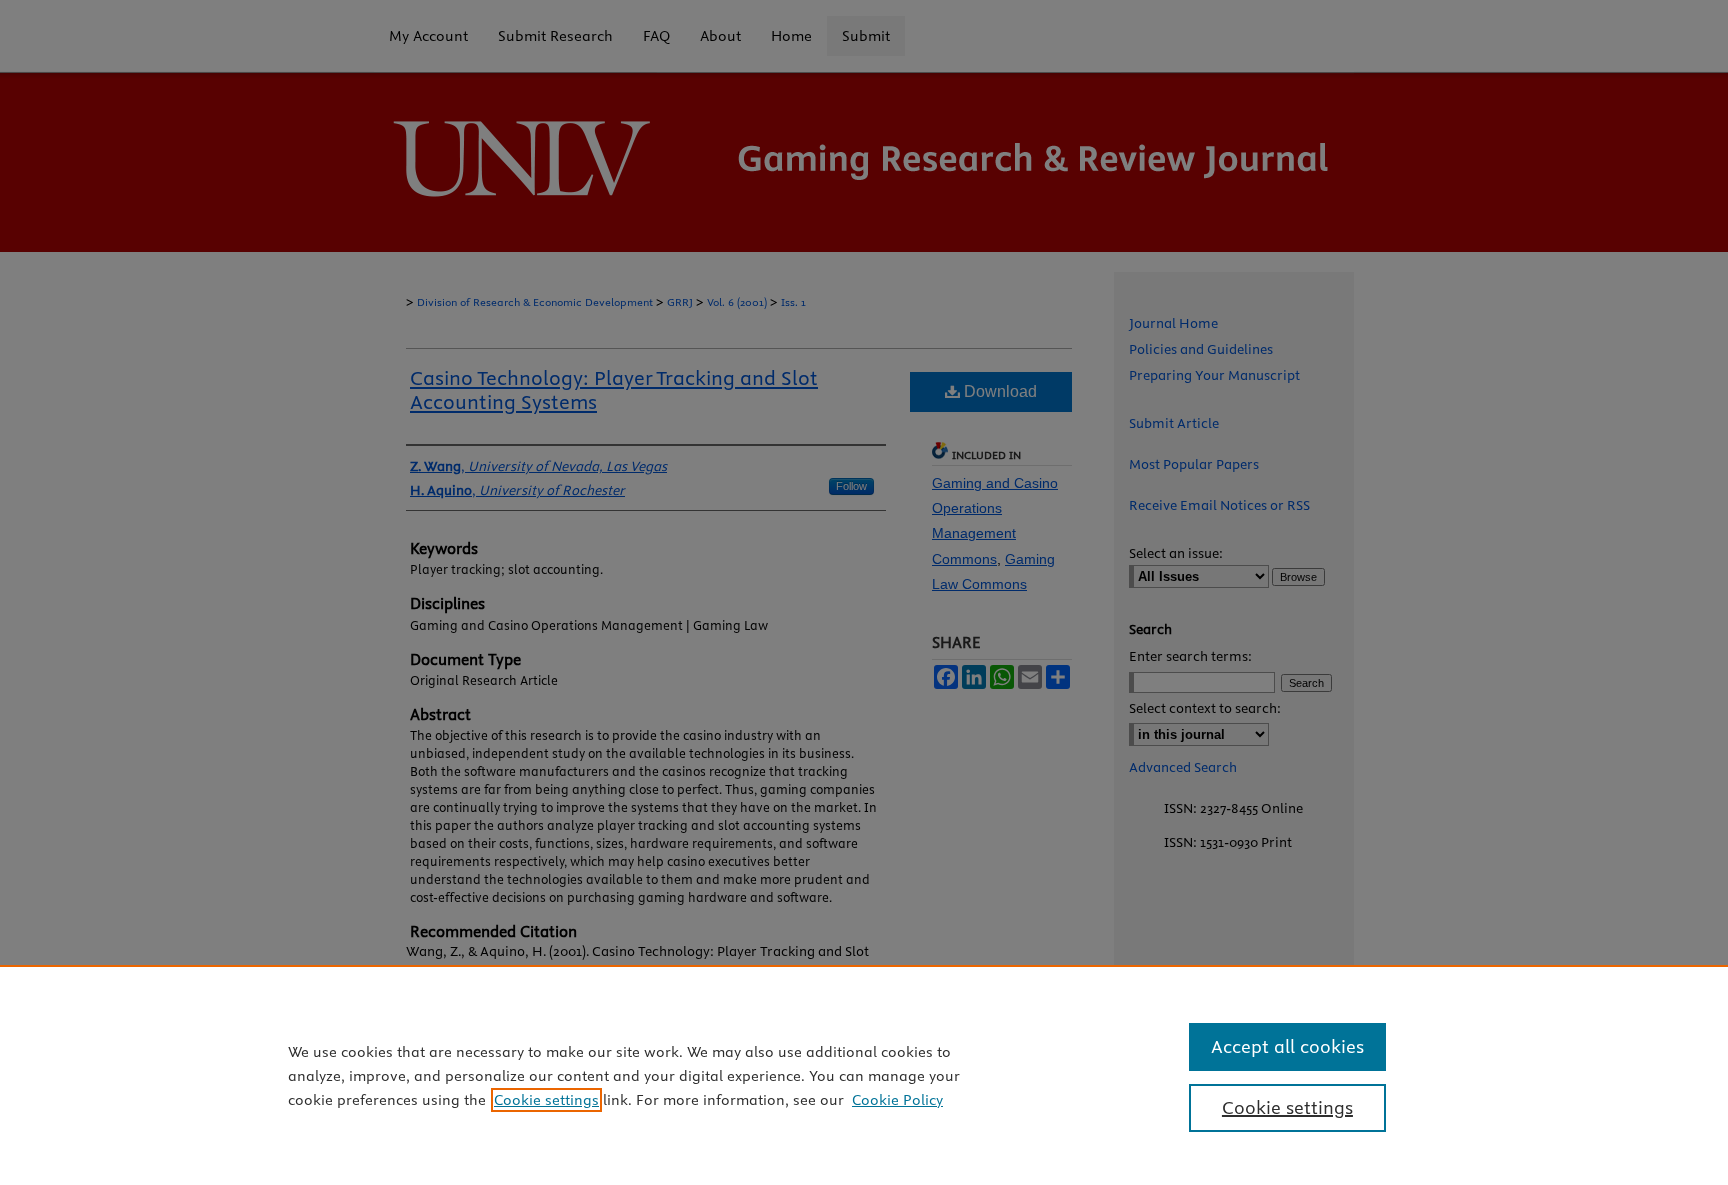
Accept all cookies (1287, 1046)
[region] (864, 1075)
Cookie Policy (897, 1100)
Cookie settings (546, 1100)
